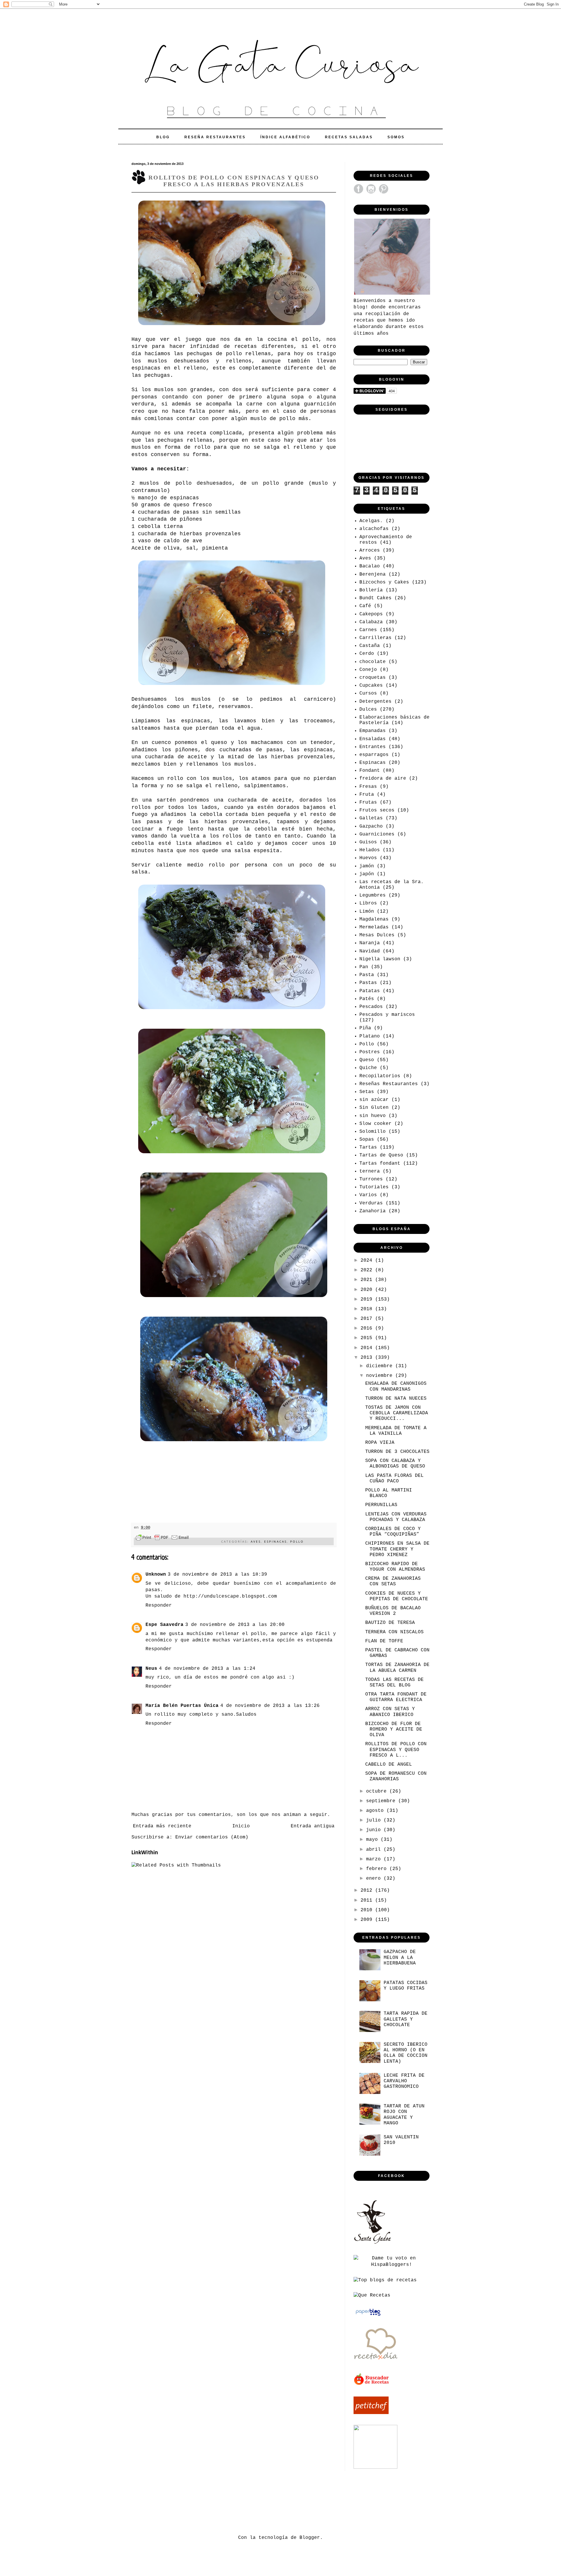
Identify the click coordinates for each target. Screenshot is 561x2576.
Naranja (370, 943)
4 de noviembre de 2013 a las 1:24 (207, 1669)
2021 (368, 1280)
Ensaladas (373, 739)
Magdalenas (374, 919)
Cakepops (371, 614)
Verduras (371, 1203)
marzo (375, 1859)
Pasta (367, 975)
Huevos (368, 858)
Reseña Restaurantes (215, 137)
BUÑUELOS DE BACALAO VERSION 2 (393, 1611)
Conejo (368, 670)
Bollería (371, 590)
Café (365, 606)
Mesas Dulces (377, 935)
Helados (370, 850)
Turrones (371, 1179)
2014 (368, 1348)
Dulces (368, 709)
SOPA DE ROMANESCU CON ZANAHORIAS (396, 1776)
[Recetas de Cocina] (375, 2361)
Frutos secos (377, 810)
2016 (368, 1328)
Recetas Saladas (349, 137)
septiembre (382, 1801)
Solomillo (373, 1132)
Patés (367, 999)
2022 (368, 1270)
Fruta (367, 795)
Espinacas (276, 1541)
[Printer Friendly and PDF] (162, 1539)
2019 (368, 1299)
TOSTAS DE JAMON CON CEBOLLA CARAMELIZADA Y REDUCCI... (397, 1413)
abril (375, 1850)
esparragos (374, 755)
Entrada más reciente (162, 1826)
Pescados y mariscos (387, 1015)
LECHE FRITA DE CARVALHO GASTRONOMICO (404, 2081)
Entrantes (373, 747)
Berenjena (373, 574)
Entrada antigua (313, 1826)
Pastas (368, 983)
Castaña (370, 646)
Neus (151, 1669)
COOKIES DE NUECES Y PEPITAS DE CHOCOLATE (397, 1596)
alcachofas (374, 529)
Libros (368, 903)
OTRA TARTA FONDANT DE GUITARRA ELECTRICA (396, 1697)
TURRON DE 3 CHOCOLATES (397, 1452)
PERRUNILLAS (381, 1505)
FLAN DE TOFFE (384, 1641)
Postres (370, 1052)
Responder (159, 1605)
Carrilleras (375, 638)
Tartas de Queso (381, 1155)
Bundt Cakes (375, 598)
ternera (370, 1171)
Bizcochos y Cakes (384, 582)
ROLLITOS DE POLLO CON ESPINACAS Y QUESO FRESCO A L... (396, 1750)
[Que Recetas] (372, 2295)
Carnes (368, 630)
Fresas (368, 787)
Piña (365, 1028)
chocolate (373, 662)
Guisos (368, 842)
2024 (368, 1261)
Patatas (370, 991)
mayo (373, 1840)
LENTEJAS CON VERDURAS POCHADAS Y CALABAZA (396, 1517)
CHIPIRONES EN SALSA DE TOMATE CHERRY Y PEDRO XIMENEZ (397, 1549)
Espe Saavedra (165, 1625)
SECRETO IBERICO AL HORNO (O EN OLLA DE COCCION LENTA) (406, 2053)
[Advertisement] (238, 2502)
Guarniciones (377, 834)
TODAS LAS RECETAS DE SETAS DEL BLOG (394, 1682)
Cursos (368, 693)
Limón (367, 911)
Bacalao (370, 566)
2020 (368, 1290)
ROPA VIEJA (380, 1443)
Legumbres (373, 895)
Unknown (156, 1574)
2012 (368, 1890)
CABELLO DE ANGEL (389, 1764)
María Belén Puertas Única (182, 1706)
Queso (367, 1060)
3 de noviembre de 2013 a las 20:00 (235, 1625)
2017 (368, 1319)
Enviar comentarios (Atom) (212, 1837)
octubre (378, 1791)
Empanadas (373, 731)
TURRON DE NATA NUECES (396, 1399)
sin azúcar (374, 1100)
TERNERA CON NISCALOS (394, 1632)
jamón (367, 866)
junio (375, 1830)
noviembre (381, 1376)
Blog (163, 137)
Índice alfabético (285, 137)
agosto (376, 1811)
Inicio (241, 1826)
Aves (256, 1541)
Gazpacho (371, 826)
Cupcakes (371, 686)
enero (375, 1879)
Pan (364, 967)
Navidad (370, 951)
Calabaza (371, 622)
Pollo (297, 1541)
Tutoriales (374, 1187)
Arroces (370, 550)
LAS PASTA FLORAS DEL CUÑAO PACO (394, 1478)
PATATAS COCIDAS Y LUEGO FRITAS (406, 1986)
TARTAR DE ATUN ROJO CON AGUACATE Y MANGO (404, 2115)
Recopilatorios (380, 1076)
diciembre (381, 1366)
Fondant (370, 771)
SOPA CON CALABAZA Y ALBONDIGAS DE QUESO (395, 1464)
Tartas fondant (380, 1163)
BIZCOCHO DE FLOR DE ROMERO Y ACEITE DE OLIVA (394, 1729)
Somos (396, 137)
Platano (370, 1036)
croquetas (373, 678)
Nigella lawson (380, 959)
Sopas (367, 1139)
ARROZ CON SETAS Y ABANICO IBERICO (390, 1712)
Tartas (368, 1147)
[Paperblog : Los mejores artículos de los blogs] (368, 2316)
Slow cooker (375, 1124)
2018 (368, 1309)
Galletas (371, 818)
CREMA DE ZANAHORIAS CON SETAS (393, 1581)
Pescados (371, 1007)
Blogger (310, 2538)
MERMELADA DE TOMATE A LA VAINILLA (396, 1431)
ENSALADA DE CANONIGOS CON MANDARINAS (396, 1386)
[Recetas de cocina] (372, 2384)
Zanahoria (373, 1211)
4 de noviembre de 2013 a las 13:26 (270, 1706)
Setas (367, 1092)
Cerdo (367, 654)
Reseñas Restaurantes (389, 1084)
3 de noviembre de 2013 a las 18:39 (217, 1574)
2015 (368, 1338)
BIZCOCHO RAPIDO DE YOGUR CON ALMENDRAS (395, 1567)
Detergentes (375, 702)
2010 (368, 1910)
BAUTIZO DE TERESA (390, 1623)
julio (375, 1820)
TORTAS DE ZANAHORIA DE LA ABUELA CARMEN (397, 1668)
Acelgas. (371, 521)
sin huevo (373, 1116)
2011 (368, 1900)
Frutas (368, 802)
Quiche (368, 1068)
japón (367, 874)
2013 (368, 1358)
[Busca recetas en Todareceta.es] (385, 2280)
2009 (368, 1920)
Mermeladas (374, 927)
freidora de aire (383, 778)
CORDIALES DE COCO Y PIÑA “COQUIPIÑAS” (393, 1532)
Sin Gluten (374, 1108)
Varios (368, 1195)
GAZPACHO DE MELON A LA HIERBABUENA (400, 1957)
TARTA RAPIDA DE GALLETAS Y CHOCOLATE (406, 2019)
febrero (378, 1869)
